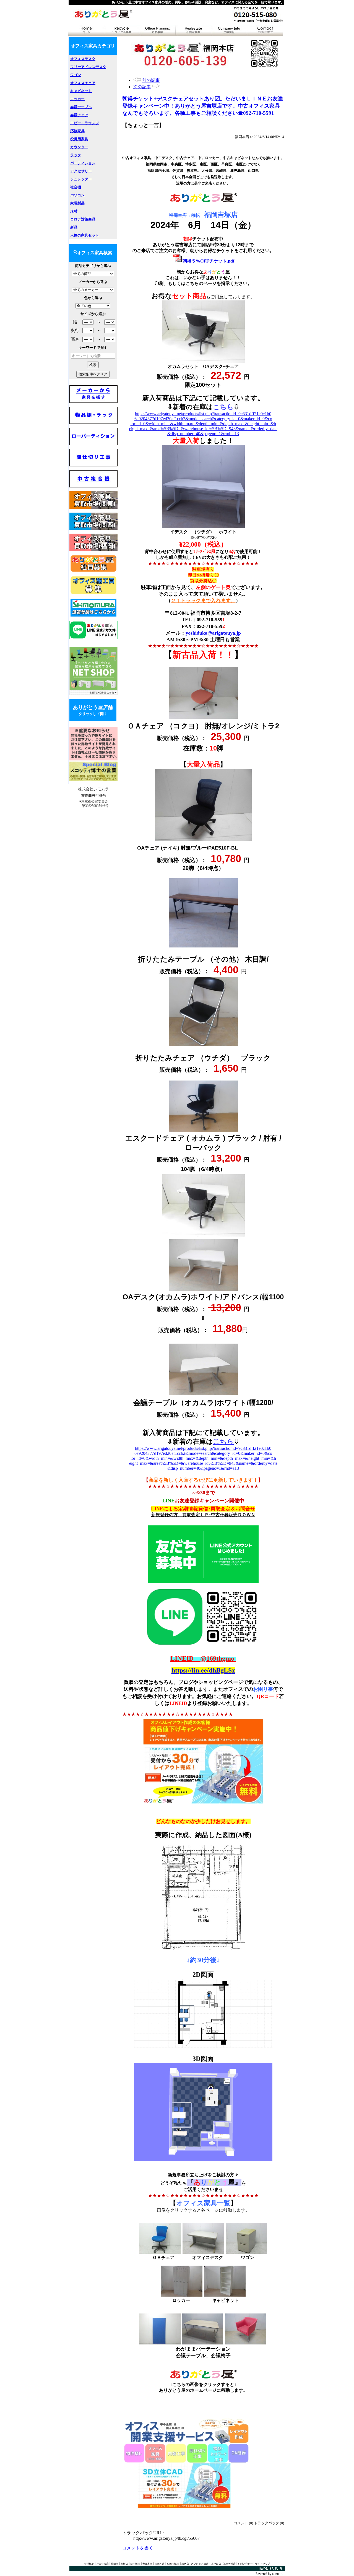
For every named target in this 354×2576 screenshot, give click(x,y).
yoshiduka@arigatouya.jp (213, 633)
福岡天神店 (229, 2564)
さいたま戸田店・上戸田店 (206, 2564)
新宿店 (185, 2564)
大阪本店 (147, 2564)
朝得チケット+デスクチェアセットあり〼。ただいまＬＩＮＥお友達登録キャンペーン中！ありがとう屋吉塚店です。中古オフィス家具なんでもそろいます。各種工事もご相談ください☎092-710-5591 (203, 106)
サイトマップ (262, 2564)
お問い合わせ (245, 2564)
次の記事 (142, 87)
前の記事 (151, 80)
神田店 (115, 2564)
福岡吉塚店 (173, 2564)
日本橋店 (135, 2564)
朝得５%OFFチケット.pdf (208, 261)
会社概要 (89, 2564)
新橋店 (124, 2564)
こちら (223, 407)
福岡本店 (160, 2564)
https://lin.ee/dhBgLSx (203, 1670)
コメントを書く (138, 2548)
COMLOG (278, 2574)
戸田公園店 (102, 2564)
